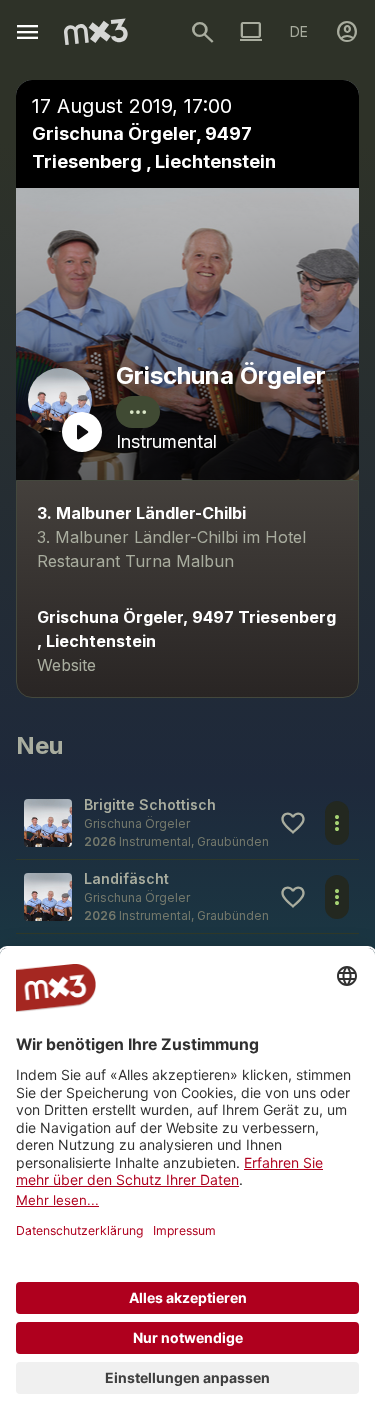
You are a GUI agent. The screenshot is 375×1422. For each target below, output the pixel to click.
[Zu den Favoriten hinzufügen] (293, 823)
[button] (187, 822)
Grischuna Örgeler (221, 375)
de (299, 31)
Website (66, 665)
